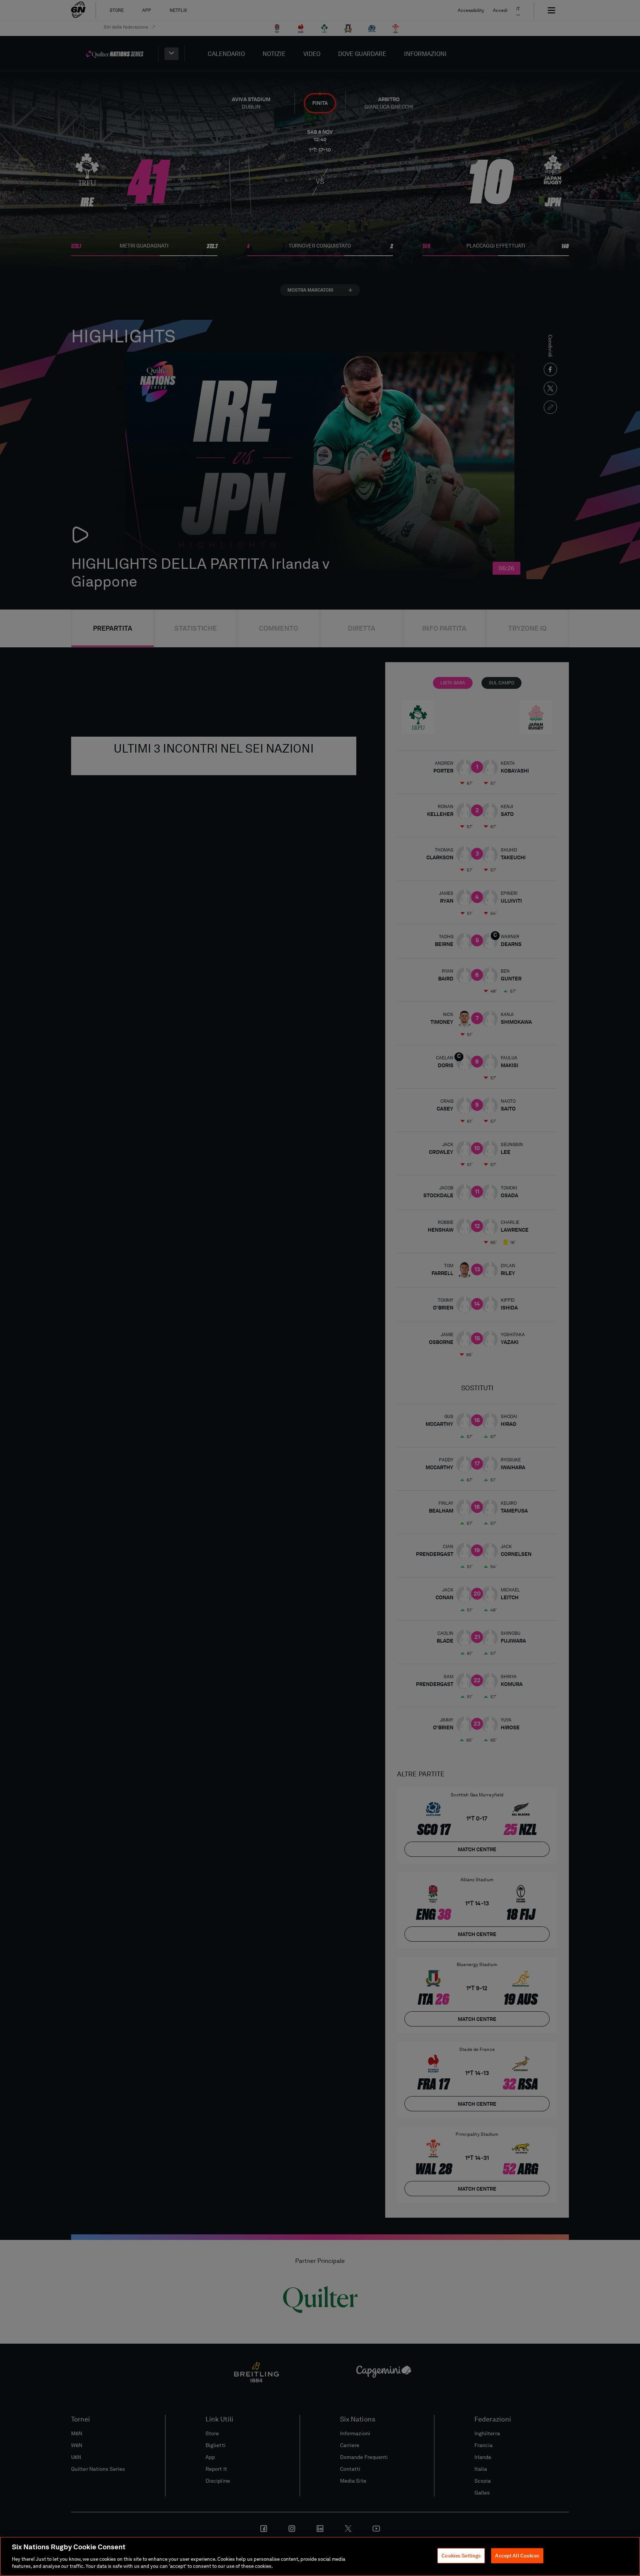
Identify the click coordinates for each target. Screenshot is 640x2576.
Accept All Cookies (517, 2556)
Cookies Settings (461, 2556)
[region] (320, 2556)
